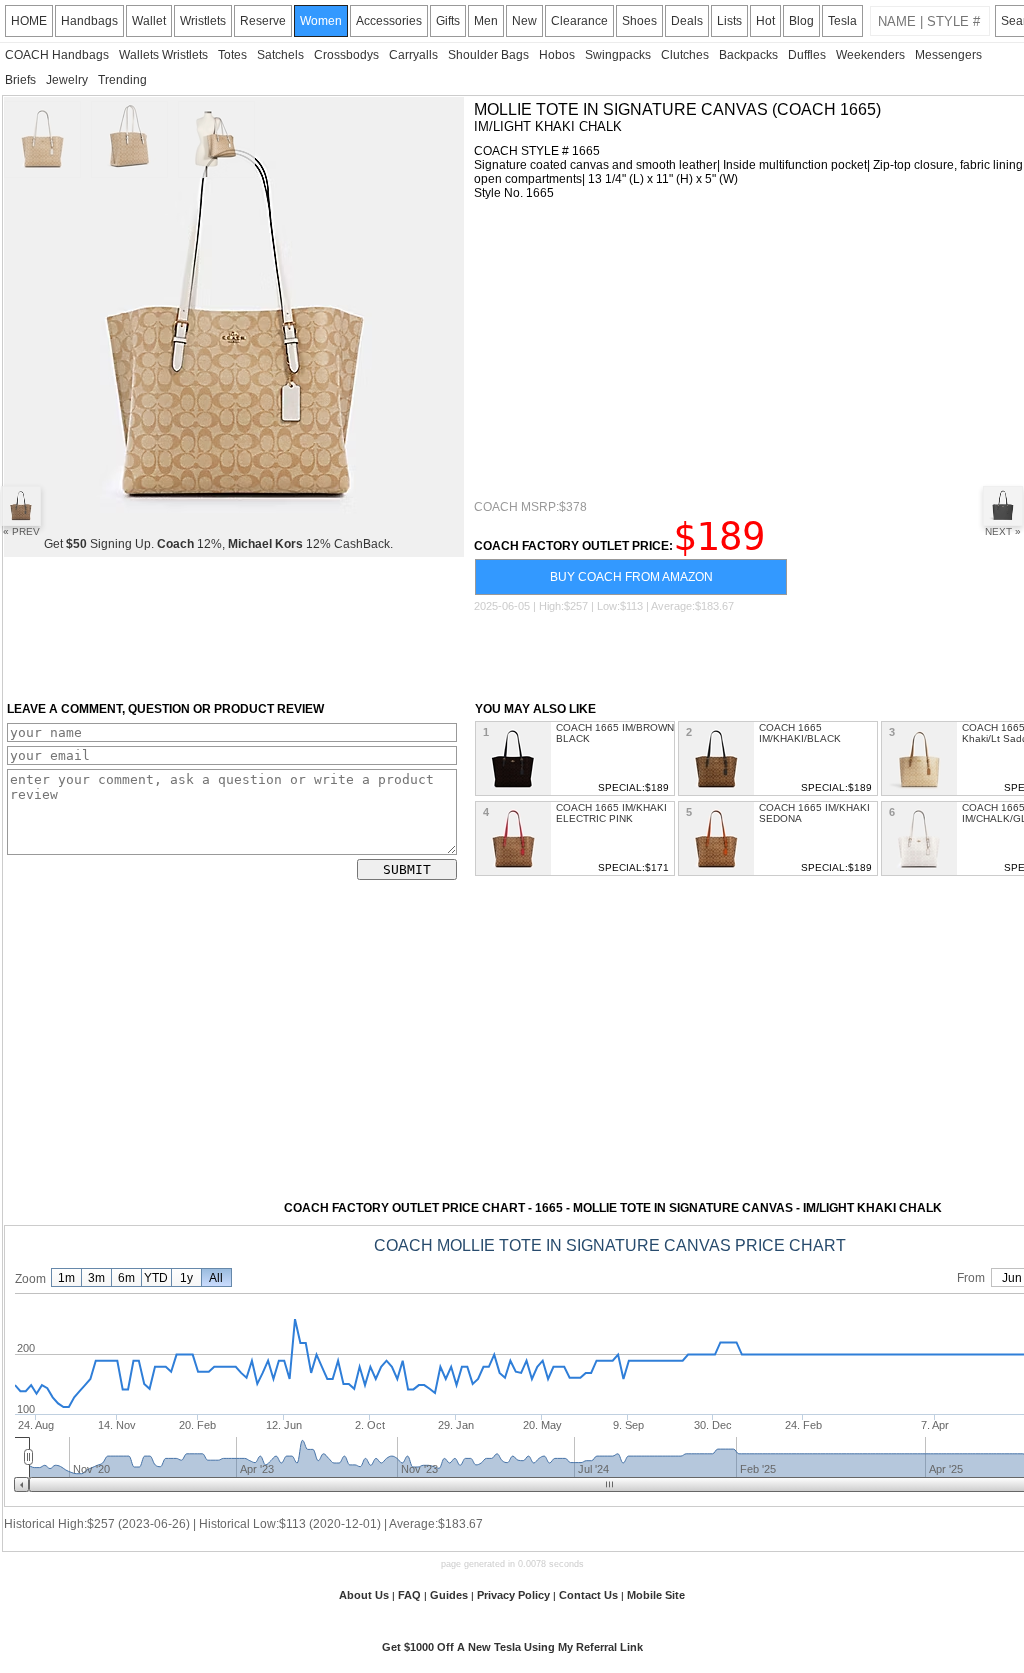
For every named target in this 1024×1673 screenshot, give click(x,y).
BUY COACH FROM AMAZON (631, 577)
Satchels (280, 55)
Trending (122, 80)
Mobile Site (656, 1595)
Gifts (448, 21)
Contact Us (588, 1595)
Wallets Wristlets (163, 55)
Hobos (557, 55)
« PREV (21, 531)
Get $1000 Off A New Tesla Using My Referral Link (512, 1647)
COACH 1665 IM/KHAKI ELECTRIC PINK (611, 813)
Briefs (20, 80)
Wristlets (203, 21)
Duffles (807, 55)
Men (486, 21)
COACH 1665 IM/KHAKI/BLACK (800, 733)
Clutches (685, 55)
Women (321, 21)
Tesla (842, 21)
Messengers (948, 55)
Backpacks (748, 55)
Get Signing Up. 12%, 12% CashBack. (218, 544)
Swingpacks (618, 55)
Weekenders (870, 55)
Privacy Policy (513, 1595)
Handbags (89, 21)
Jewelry (67, 80)
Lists (729, 21)
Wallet (149, 21)
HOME (29, 21)
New (524, 21)
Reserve (263, 21)
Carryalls (413, 55)
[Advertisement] (749, 350)
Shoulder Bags (488, 55)
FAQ (409, 1595)
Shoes (639, 21)
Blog (801, 21)
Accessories (389, 21)
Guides (449, 1595)
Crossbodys (346, 55)
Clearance (579, 21)
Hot (765, 21)
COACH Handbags (57, 55)
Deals (687, 21)
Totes (232, 55)
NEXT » (1003, 531)
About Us (364, 1595)
